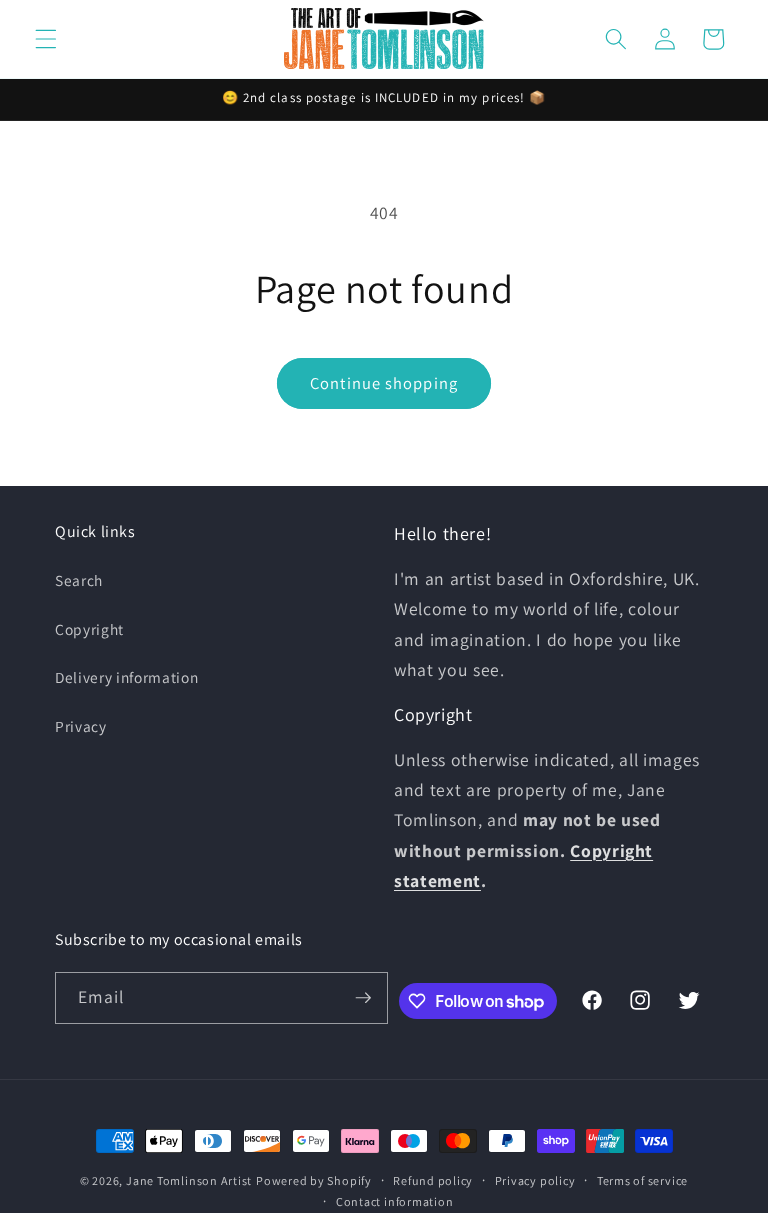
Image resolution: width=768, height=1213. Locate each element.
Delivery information (126, 677)
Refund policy (433, 1180)
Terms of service (642, 1180)
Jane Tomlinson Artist (189, 1180)
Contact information (395, 1201)
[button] (46, 39)
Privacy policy (535, 1180)
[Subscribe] (363, 998)
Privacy (81, 726)
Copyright (89, 629)
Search (79, 580)
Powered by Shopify (314, 1180)
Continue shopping (384, 383)
